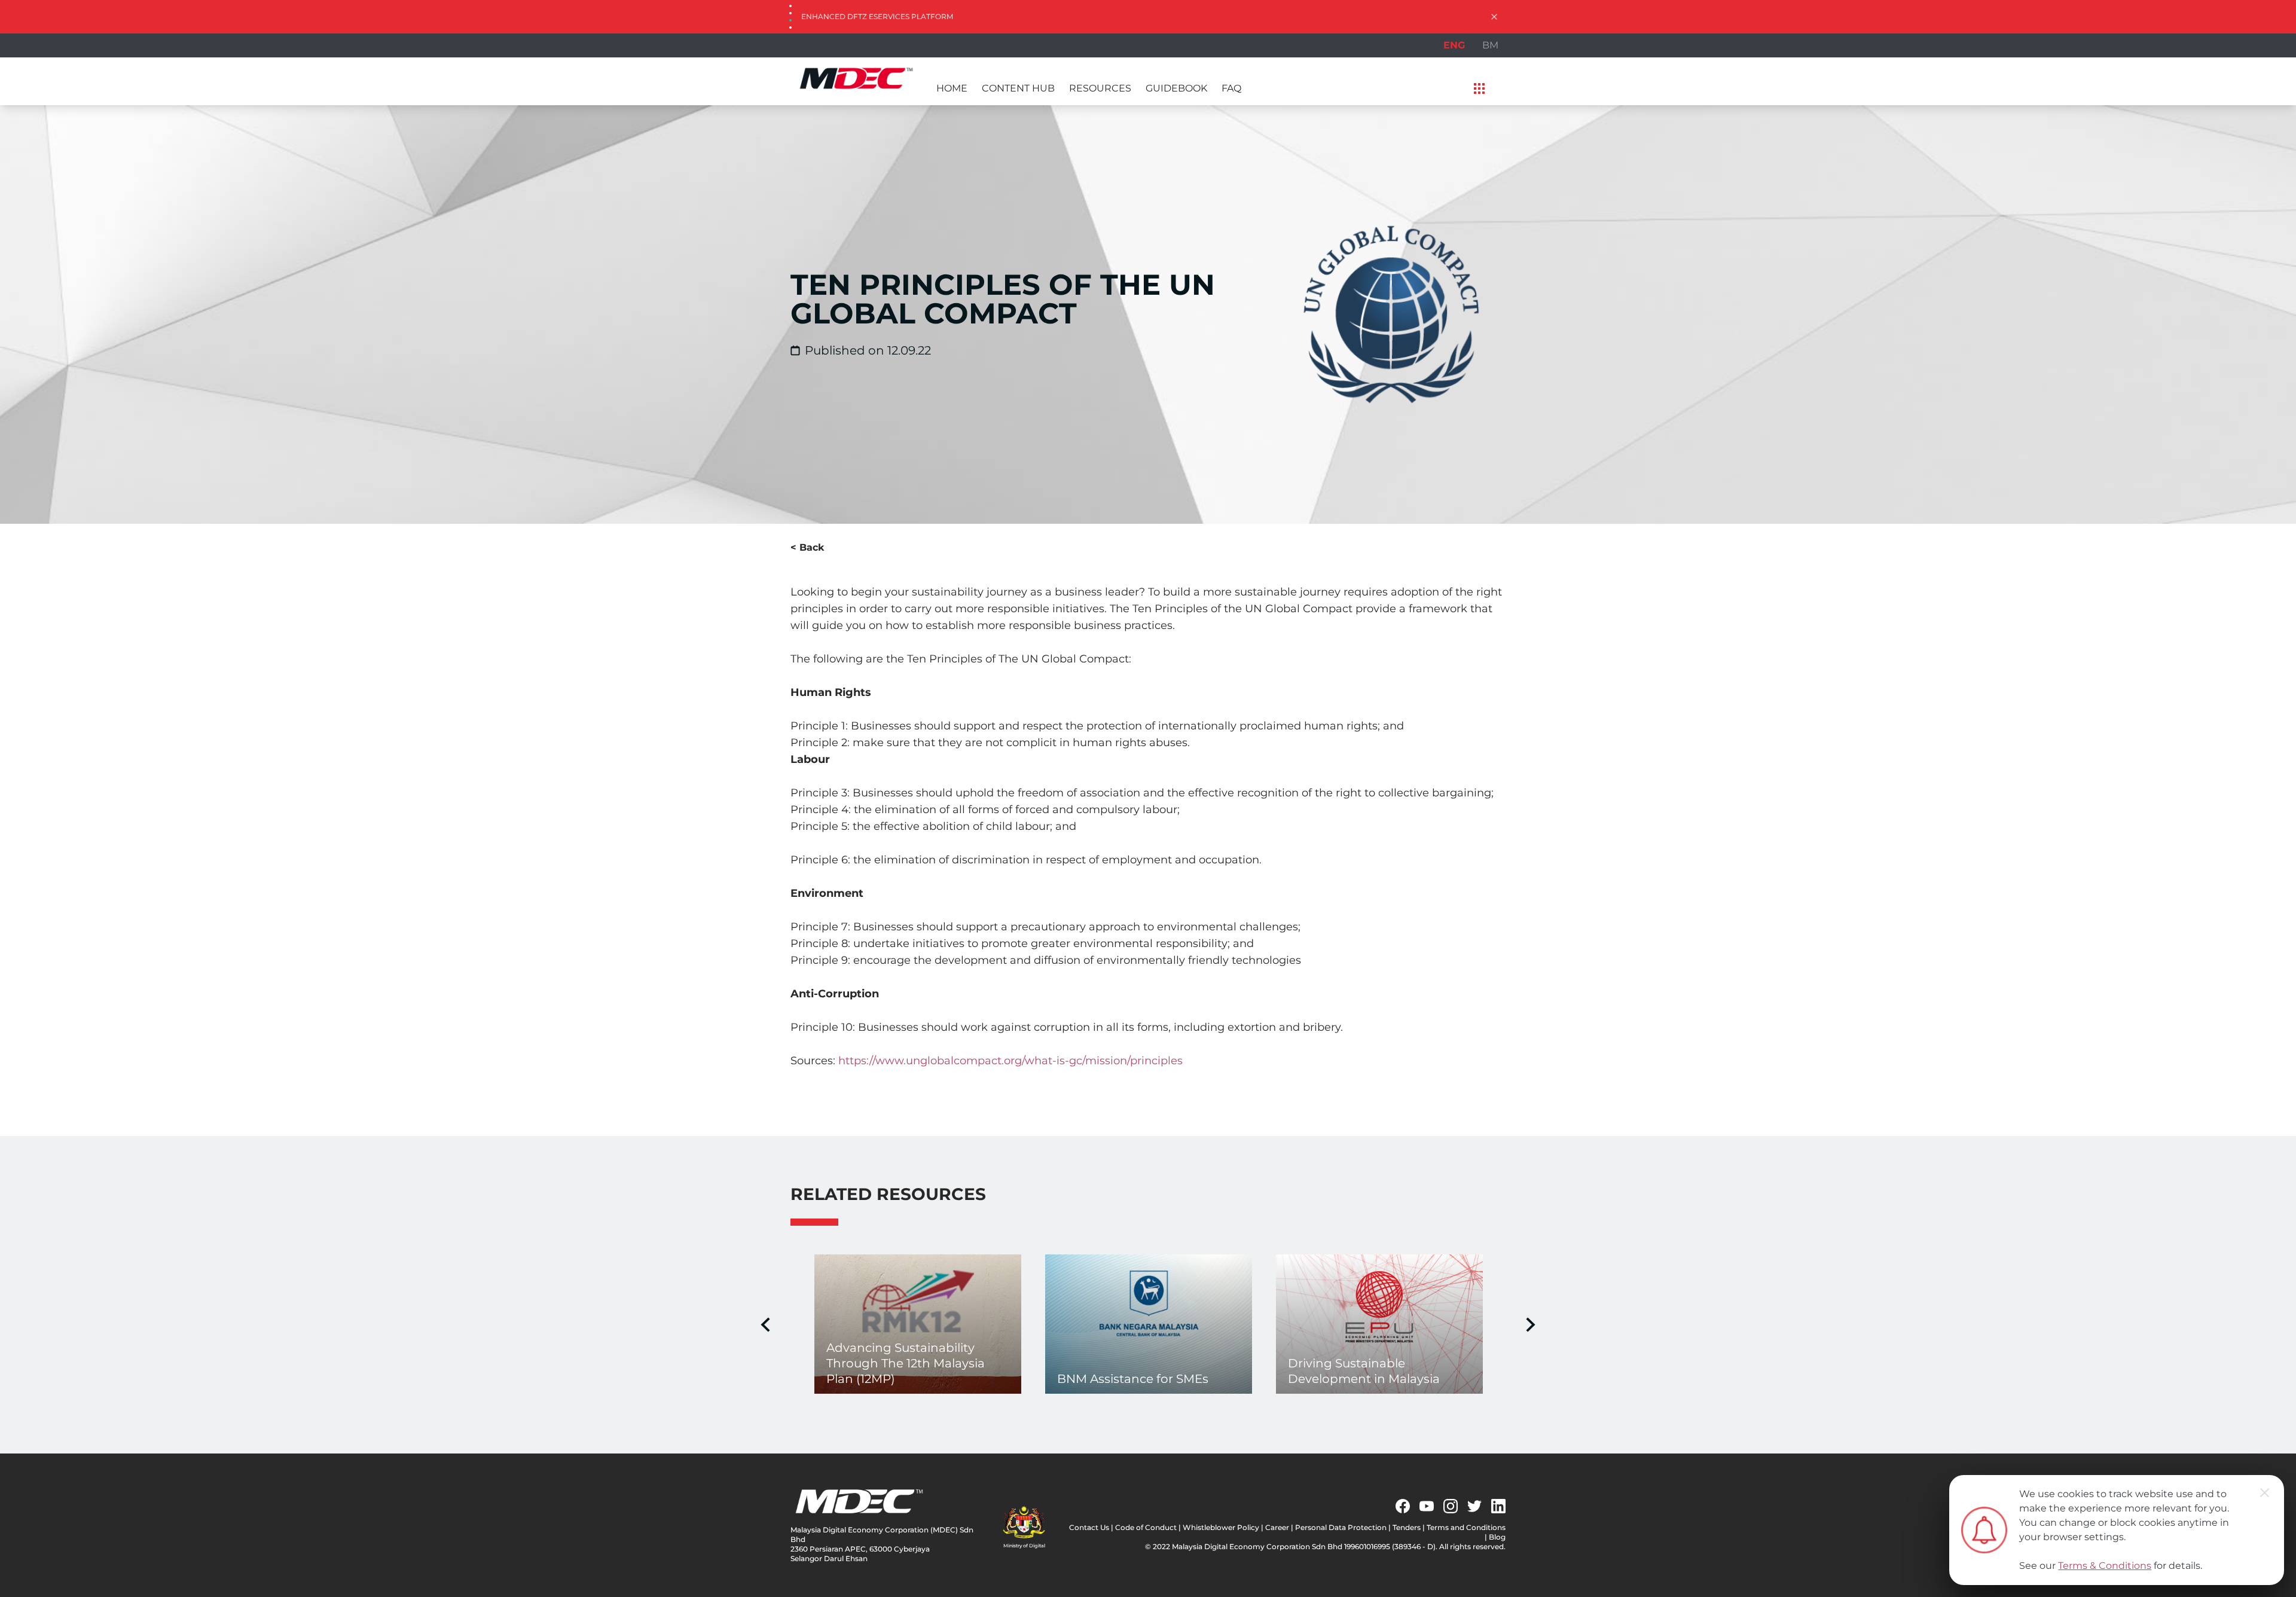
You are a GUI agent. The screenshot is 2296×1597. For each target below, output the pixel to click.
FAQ (1231, 88)
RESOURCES (1100, 88)
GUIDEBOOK (1176, 88)
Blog (1497, 1537)
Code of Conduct (1146, 1527)
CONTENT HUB (1018, 88)
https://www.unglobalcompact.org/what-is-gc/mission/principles (1010, 1061)
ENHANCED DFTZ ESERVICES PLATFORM (877, 16)
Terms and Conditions (1466, 1527)
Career (1277, 1527)
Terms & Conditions (2105, 1566)
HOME (952, 88)
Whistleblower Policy (1221, 1527)
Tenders (1407, 1527)
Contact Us (1089, 1527)
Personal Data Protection (1341, 1527)
